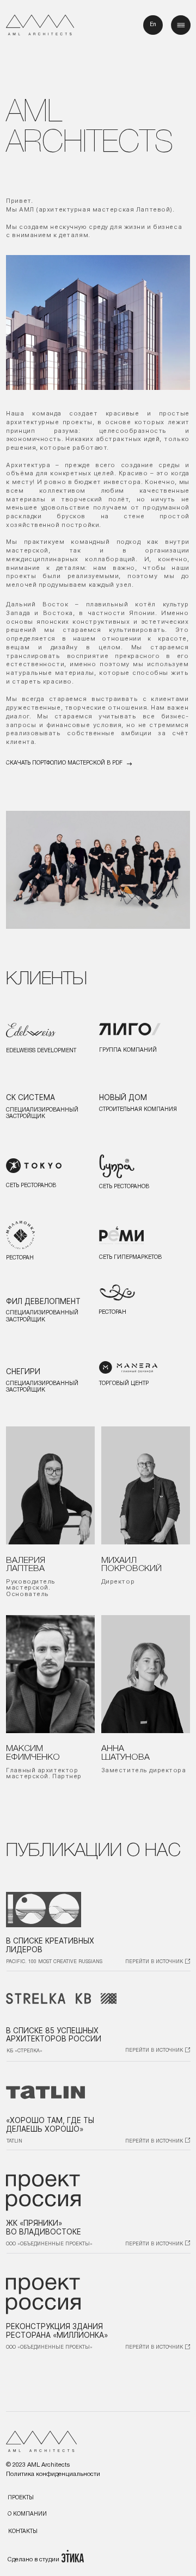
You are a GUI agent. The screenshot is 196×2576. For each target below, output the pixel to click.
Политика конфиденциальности (53, 2474)
